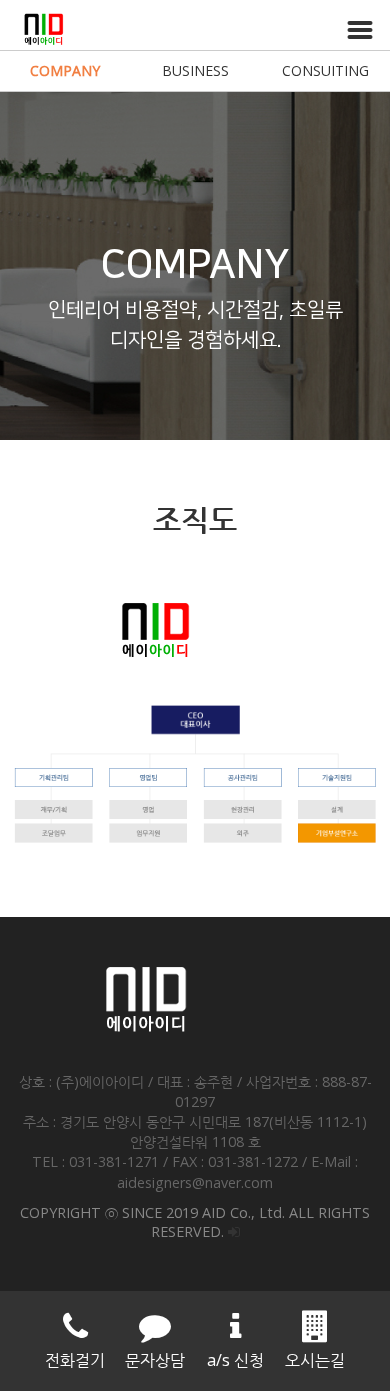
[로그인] (234, 1231)
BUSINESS (195, 70)
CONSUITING (325, 70)
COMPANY (65, 70)
